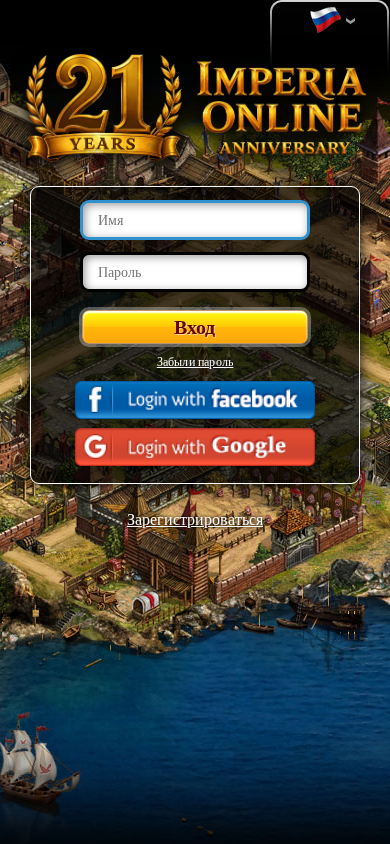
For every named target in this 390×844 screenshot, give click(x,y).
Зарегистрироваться (195, 518)
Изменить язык (330, 21)
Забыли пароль (195, 361)
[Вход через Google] (195, 447)
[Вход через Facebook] (195, 400)
